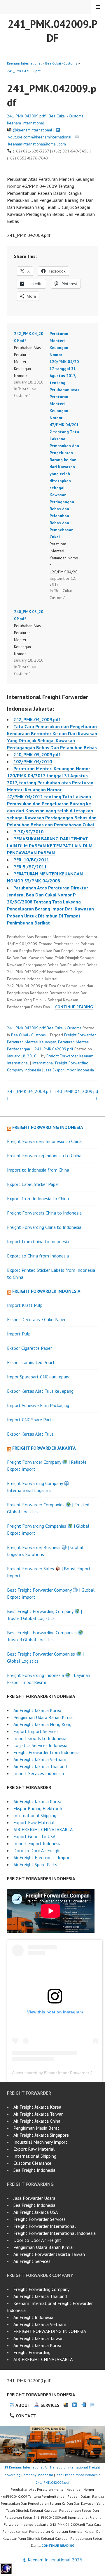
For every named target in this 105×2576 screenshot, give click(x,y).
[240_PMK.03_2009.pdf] (32, 643)
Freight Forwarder (80, 1035)
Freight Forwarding (32, 2352)
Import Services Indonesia (39, 1773)
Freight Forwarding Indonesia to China (44, 1156)
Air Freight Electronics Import (42, 1857)
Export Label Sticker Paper (33, 1184)
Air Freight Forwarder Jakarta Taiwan (49, 2254)
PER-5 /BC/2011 (30, 867)
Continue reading (74, 1007)
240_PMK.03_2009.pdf (37, 754)
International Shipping (35, 1815)
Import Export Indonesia (37, 1843)
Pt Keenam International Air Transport (35, 2467)
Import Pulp (19, 1334)
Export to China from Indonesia (38, 1256)
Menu (98, 7)
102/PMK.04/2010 (33, 761)
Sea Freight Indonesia (34, 2170)
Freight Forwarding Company (41, 2289)
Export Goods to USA (34, 1836)
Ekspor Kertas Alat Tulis (30, 1434)
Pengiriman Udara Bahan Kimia (43, 1717)
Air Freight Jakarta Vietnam (40, 1759)
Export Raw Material (34, 1822)
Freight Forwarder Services (40, 2219)
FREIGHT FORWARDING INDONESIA (50, 2331)
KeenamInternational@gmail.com (37, 144)
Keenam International (24, 63)
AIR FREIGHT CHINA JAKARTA (43, 1829)
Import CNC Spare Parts (30, 1420)
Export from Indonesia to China (38, 1198)
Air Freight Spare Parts (35, 1864)
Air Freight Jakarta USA (36, 2212)
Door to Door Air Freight (37, 1850)
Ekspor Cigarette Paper (29, 1348)
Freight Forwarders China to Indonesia (44, 1213)
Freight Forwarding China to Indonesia (44, 1227)
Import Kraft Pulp (25, 1305)
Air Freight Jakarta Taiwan (38, 2114)
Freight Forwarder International (45, 2226)
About (23, 2405)
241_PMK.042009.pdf (53, 31)
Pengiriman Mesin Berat (36, 2128)
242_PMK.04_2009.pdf (37, 719)
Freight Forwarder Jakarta (44, 1448)
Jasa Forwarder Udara (34, 2198)
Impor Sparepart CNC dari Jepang (39, 1377)
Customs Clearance (32, 2163)
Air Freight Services (32, 2261)
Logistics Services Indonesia (40, 1745)
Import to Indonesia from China (38, 1170)
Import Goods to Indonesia (40, 1738)
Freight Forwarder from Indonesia (47, 1752)
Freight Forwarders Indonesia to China (44, 1141)
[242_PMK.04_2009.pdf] (32, 365)
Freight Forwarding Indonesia (48, 1127)
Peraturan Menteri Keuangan (32, 1042)
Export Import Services (36, 1731)
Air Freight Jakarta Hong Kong (42, 1724)
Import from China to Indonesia (38, 1241)
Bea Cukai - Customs (61, 63)
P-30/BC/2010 (28, 832)
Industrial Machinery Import (40, 2142)
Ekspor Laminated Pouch (31, 1362)
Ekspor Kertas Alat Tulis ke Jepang (40, 1391)
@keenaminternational (33, 130)
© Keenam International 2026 (52, 2560)
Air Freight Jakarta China (37, 2121)
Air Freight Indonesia (33, 2317)
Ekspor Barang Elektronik (38, 1808)
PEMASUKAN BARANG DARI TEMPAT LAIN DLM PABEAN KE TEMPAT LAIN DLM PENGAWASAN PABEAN (50, 846)
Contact (25, 2416)
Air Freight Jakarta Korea (37, 1710)
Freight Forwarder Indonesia (46, 1291)
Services (49, 2405)
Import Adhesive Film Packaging (38, 1405)
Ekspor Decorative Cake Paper (36, 1319)
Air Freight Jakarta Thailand (40, 1766)
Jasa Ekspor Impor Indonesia (69, 1070)
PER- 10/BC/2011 (31, 860)
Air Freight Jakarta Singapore (41, 2135)
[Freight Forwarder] (6, 2572)
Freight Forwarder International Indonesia (55, 2233)
